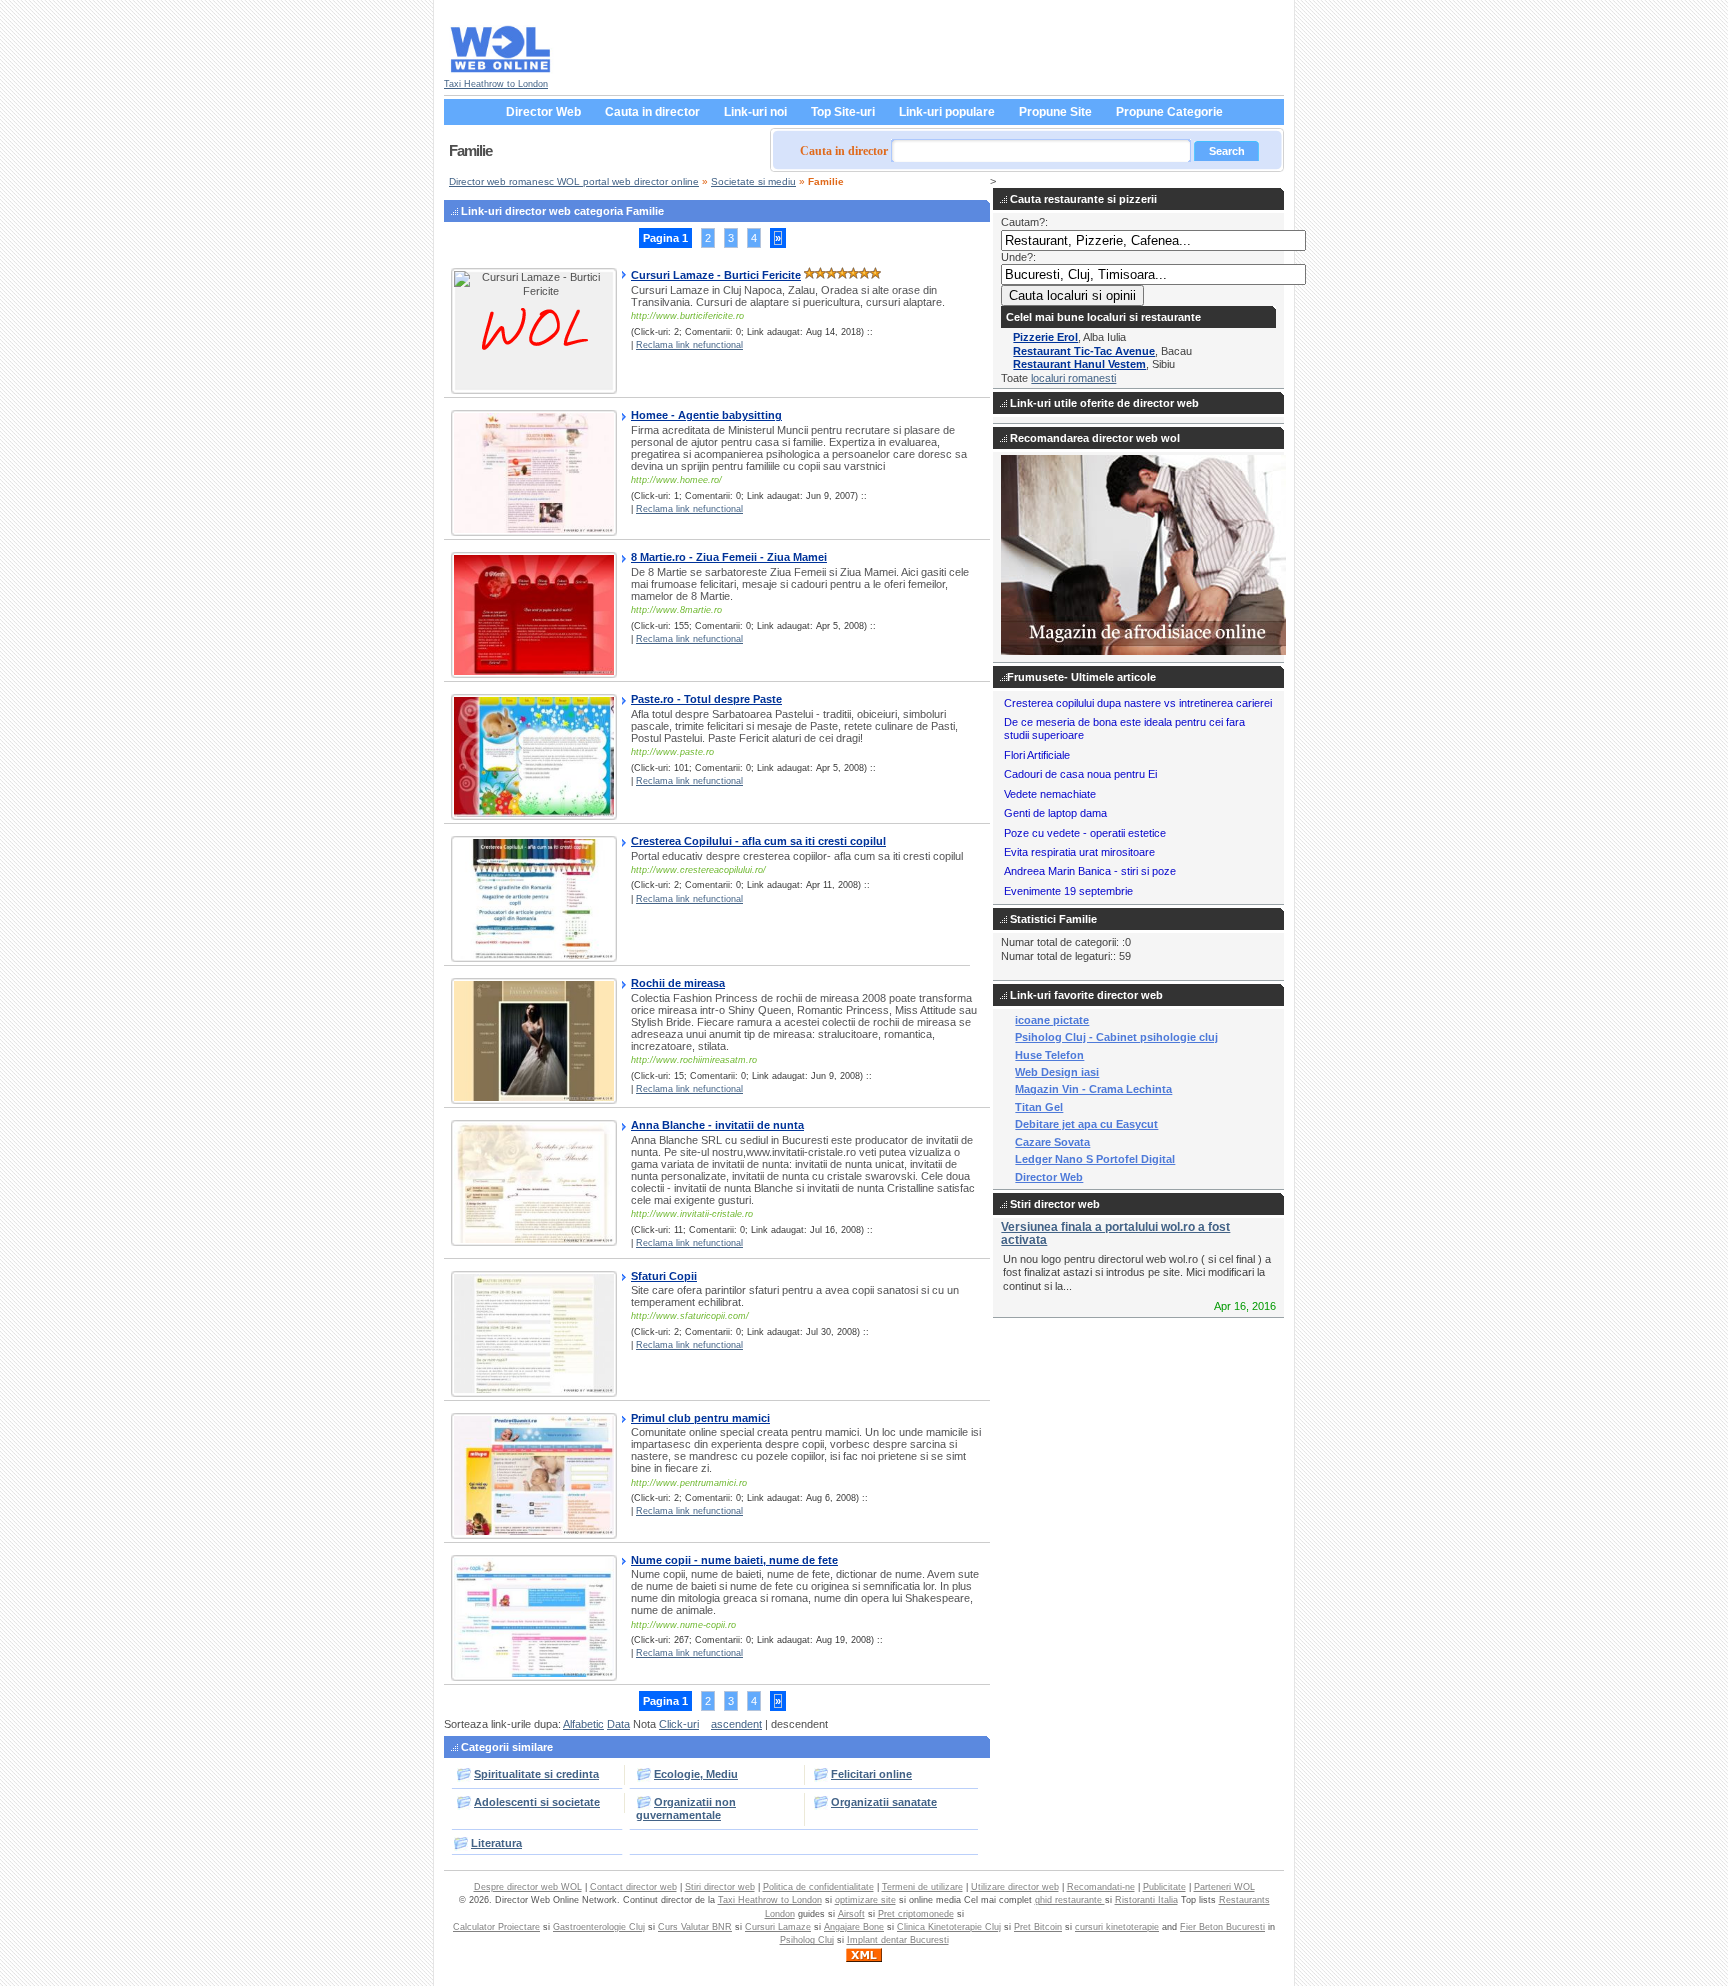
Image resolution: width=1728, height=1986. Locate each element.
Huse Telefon (1049, 1055)
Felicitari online (871, 1774)
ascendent (736, 1724)
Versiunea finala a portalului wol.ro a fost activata (1115, 1233)
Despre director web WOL (528, 1887)
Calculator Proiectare (496, 1927)
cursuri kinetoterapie (1117, 1927)
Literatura (496, 1843)
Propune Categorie (1169, 112)
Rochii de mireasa (678, 983)
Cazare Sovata (1052, 1142)
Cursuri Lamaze (778, 1927)
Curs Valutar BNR (695, 1927)
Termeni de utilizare (922, 1887)
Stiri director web (720, 1887)
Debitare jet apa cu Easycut (1086, 1124)
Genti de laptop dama (1055, 813)
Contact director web (633, 1887)
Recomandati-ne (1101, 1887)
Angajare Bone (854, 1927)
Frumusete (1035, 677)
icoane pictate (1052, 1020)
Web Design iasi (1057, 1072)
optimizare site (865, 1900)
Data (618, 1724)
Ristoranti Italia (1146, 1900)
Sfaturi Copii (664, 1276)
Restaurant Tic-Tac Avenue (1084, 351)
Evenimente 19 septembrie (1068, 891)
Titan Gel (1039, 1107)
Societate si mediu (753, 181)
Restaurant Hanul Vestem (1079, 364)
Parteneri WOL (1224, 1887)
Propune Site (1055, 112)
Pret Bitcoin (1038, 1927)
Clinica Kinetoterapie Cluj (949, 1927)
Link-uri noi (755, 112)
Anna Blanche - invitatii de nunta (717, 1125)
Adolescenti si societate (537, 1802)
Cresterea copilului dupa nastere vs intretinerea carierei (1138, 703)
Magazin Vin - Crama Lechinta (1093, 1089)
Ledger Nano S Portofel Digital (1095, 1159)
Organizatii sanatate (884, 1802)
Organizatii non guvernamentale (686, 1808)
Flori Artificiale (1037, 755)
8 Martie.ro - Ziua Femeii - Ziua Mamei (729, 557)
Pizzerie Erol (1045, 337)
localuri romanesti (1073, 378)
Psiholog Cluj (807, 1940)
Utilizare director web (1015, 1887)
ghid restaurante (1070, 1900)
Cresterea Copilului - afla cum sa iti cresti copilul (758, 841)
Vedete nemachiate (1050, 794)
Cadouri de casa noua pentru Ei (1080, 774)
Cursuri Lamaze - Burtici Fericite (716, 275)
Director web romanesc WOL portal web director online (574, 181)
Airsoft (851, 1914)
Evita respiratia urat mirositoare (1079, 852)
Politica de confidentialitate (818, 1887)
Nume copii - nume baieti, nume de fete (734, 1560)
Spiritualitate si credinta (536, 1774)
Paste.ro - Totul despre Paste (706, 699)
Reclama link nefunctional (689, 345)
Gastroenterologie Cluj (599, 1927)
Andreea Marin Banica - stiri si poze (1090, 871)
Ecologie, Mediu (696, 1774)
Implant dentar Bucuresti (898, 1940)
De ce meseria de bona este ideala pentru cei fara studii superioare (1124, 728)
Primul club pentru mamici (700, 1418)
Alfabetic (583, 1724)
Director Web (543, 112)
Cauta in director (652, 112)
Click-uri (679, 1724)
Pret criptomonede (916, 1914)
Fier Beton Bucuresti (1222, 1927)
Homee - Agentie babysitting (706, 415)
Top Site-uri (843, 112)
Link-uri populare (947, 112)
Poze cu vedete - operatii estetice (1085, 833)
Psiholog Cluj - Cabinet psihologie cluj (1116, 1037)
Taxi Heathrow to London (496, 84)
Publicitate (1164, 1887)
